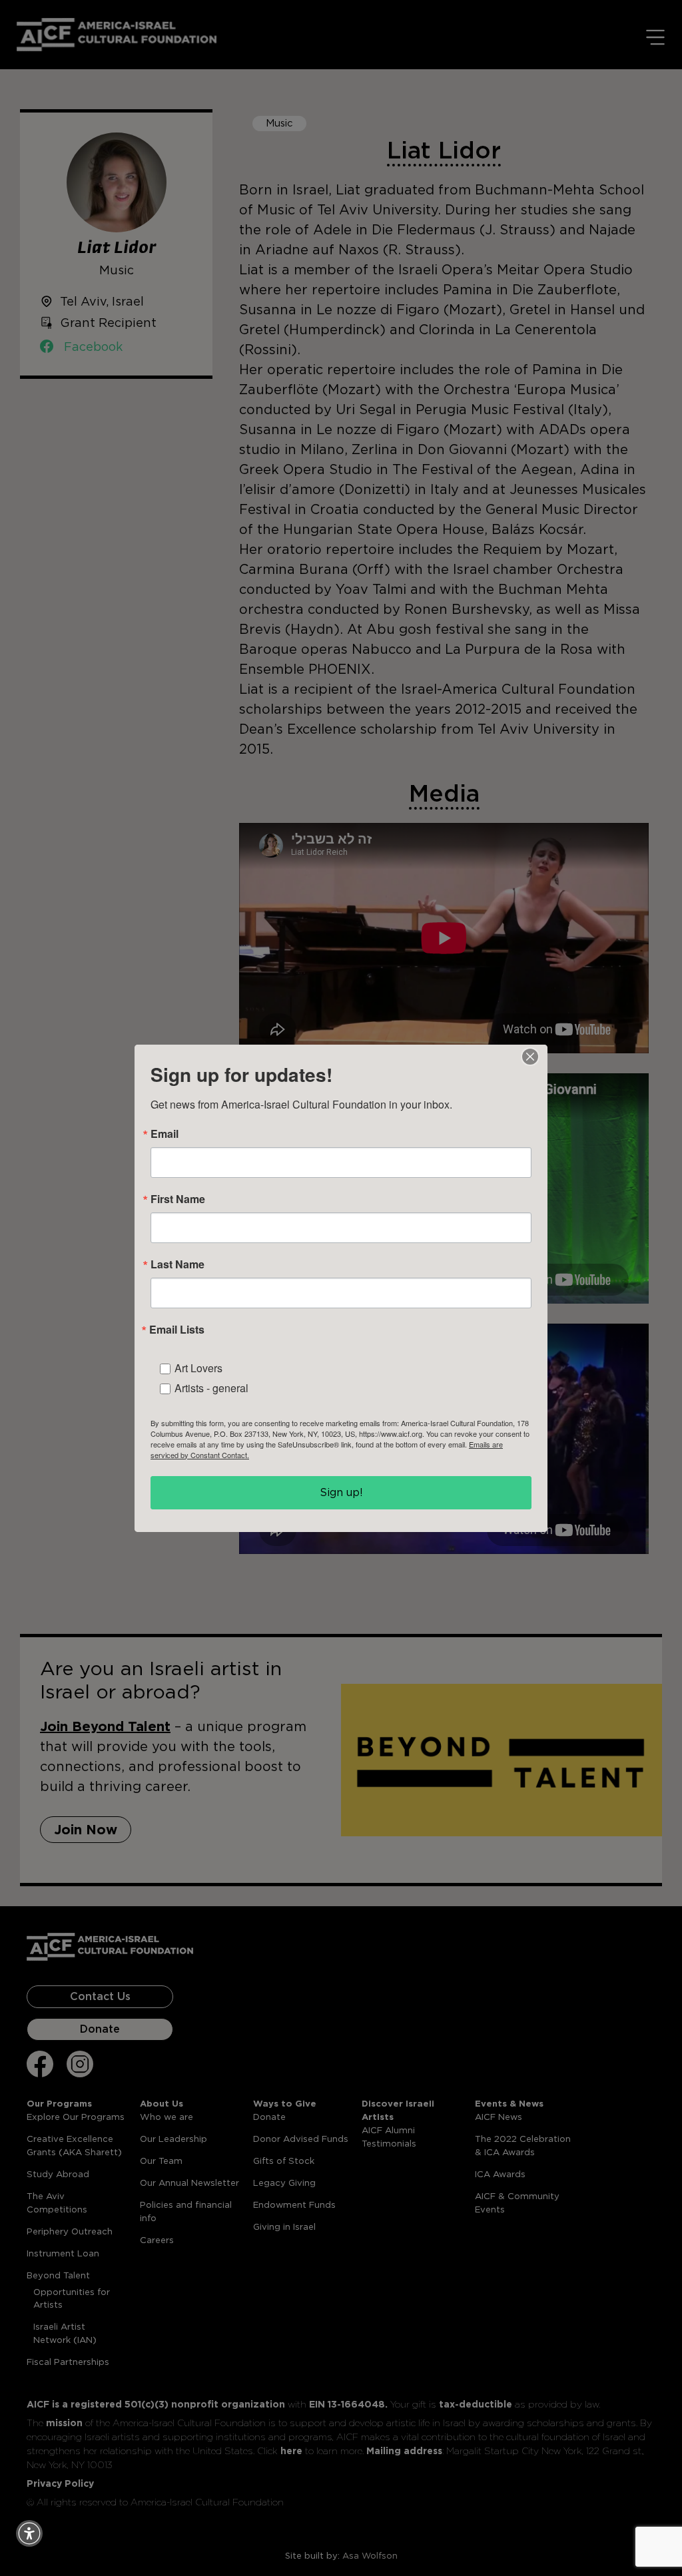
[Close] (530, 1057)
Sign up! (341, 1492)
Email (165, 1134)
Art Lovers (198, 1368)
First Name (178, 1199)
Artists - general (211, 1388)
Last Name (177, 1264)
